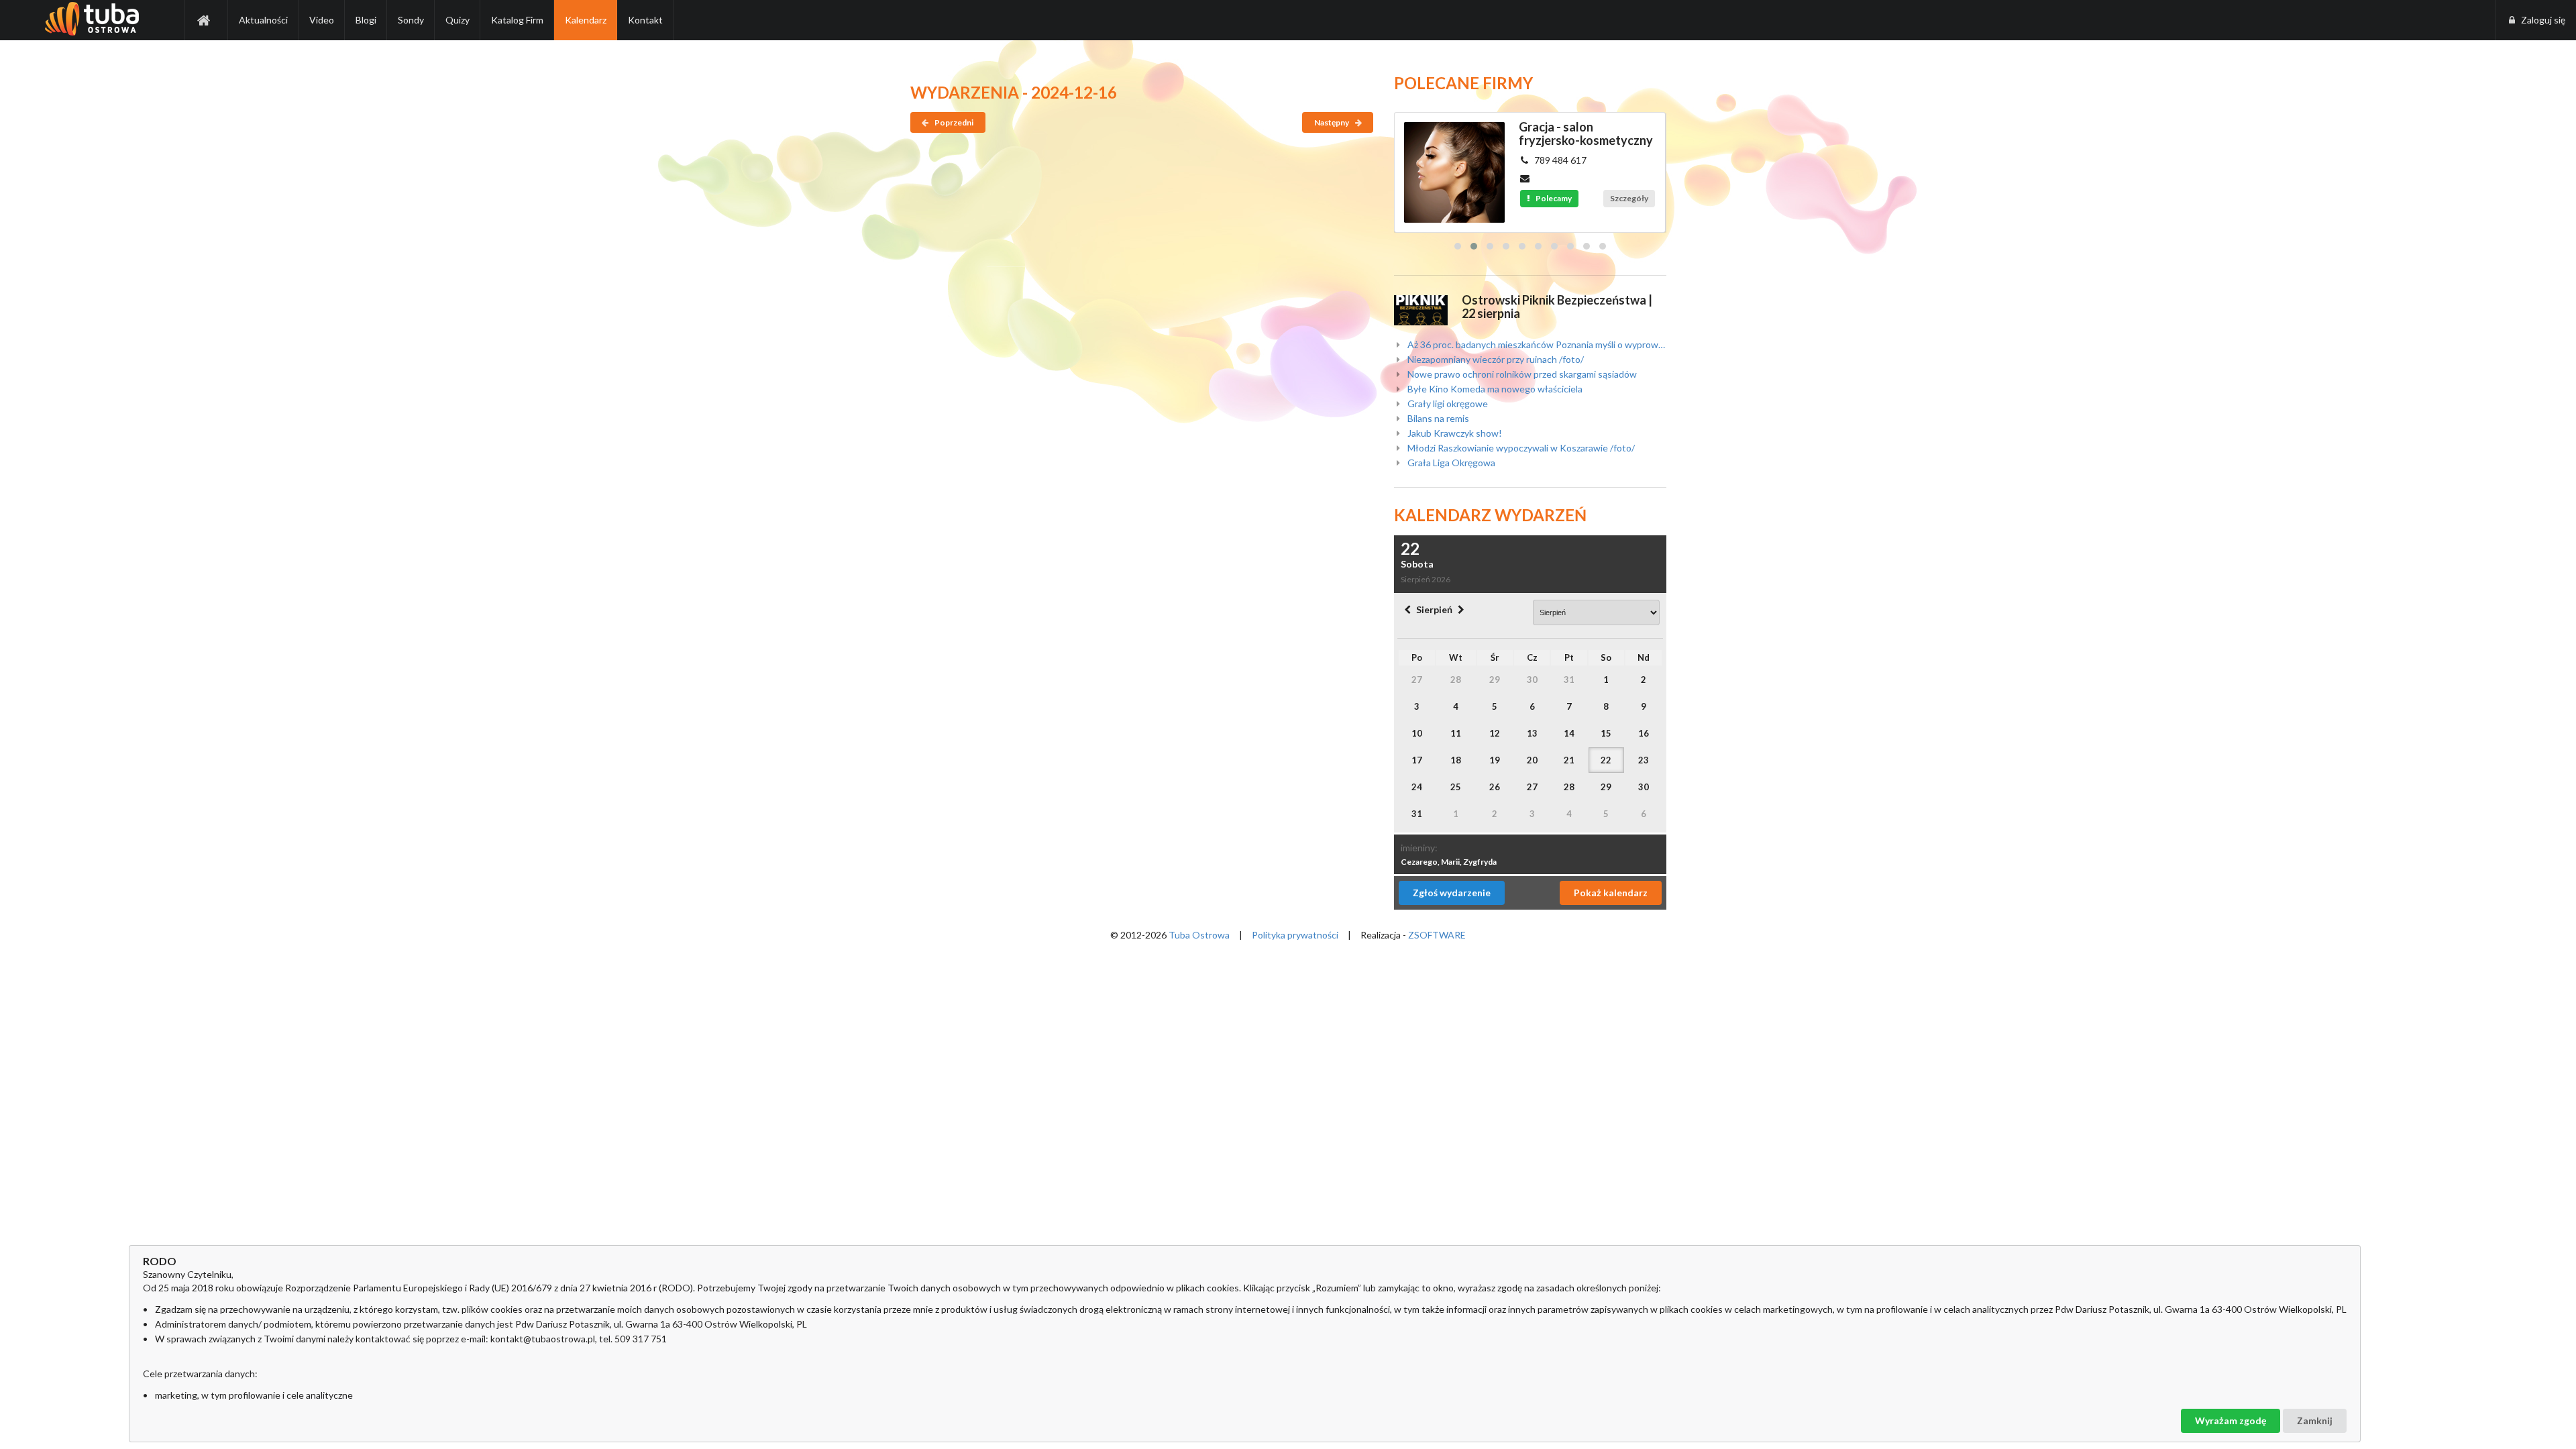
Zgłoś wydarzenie (1452, 893)
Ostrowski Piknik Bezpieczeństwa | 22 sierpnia (1557, 307)
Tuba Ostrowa (1199, 935)
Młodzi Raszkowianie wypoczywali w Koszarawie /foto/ (1520, 448)
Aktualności (263, 20)
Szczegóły (1629, 198)
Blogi (366, 20)
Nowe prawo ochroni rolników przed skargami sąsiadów (1521, 374)
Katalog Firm (517, 20)
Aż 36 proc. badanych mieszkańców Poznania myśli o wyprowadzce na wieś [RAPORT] (1536, 345)
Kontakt (645, 20)
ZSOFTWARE (1437, 935)
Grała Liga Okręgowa (1450, 463)
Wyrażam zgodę (2231, 1420)
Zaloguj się (2543, 20)
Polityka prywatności (1295, 935)
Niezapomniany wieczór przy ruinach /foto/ (1495, 359)
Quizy (458, 20)
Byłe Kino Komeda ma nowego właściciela (1494, 389)
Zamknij (2315, 1420)
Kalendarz (586, 20)
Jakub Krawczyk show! (1454, 433)
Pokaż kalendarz (1611, 893)
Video (322, 20)
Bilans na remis (1437, 418)
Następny (1332, 122)
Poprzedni (953, 122)
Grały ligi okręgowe (1447, 404)
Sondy (411, 20)
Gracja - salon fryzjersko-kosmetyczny (1586, 133)
